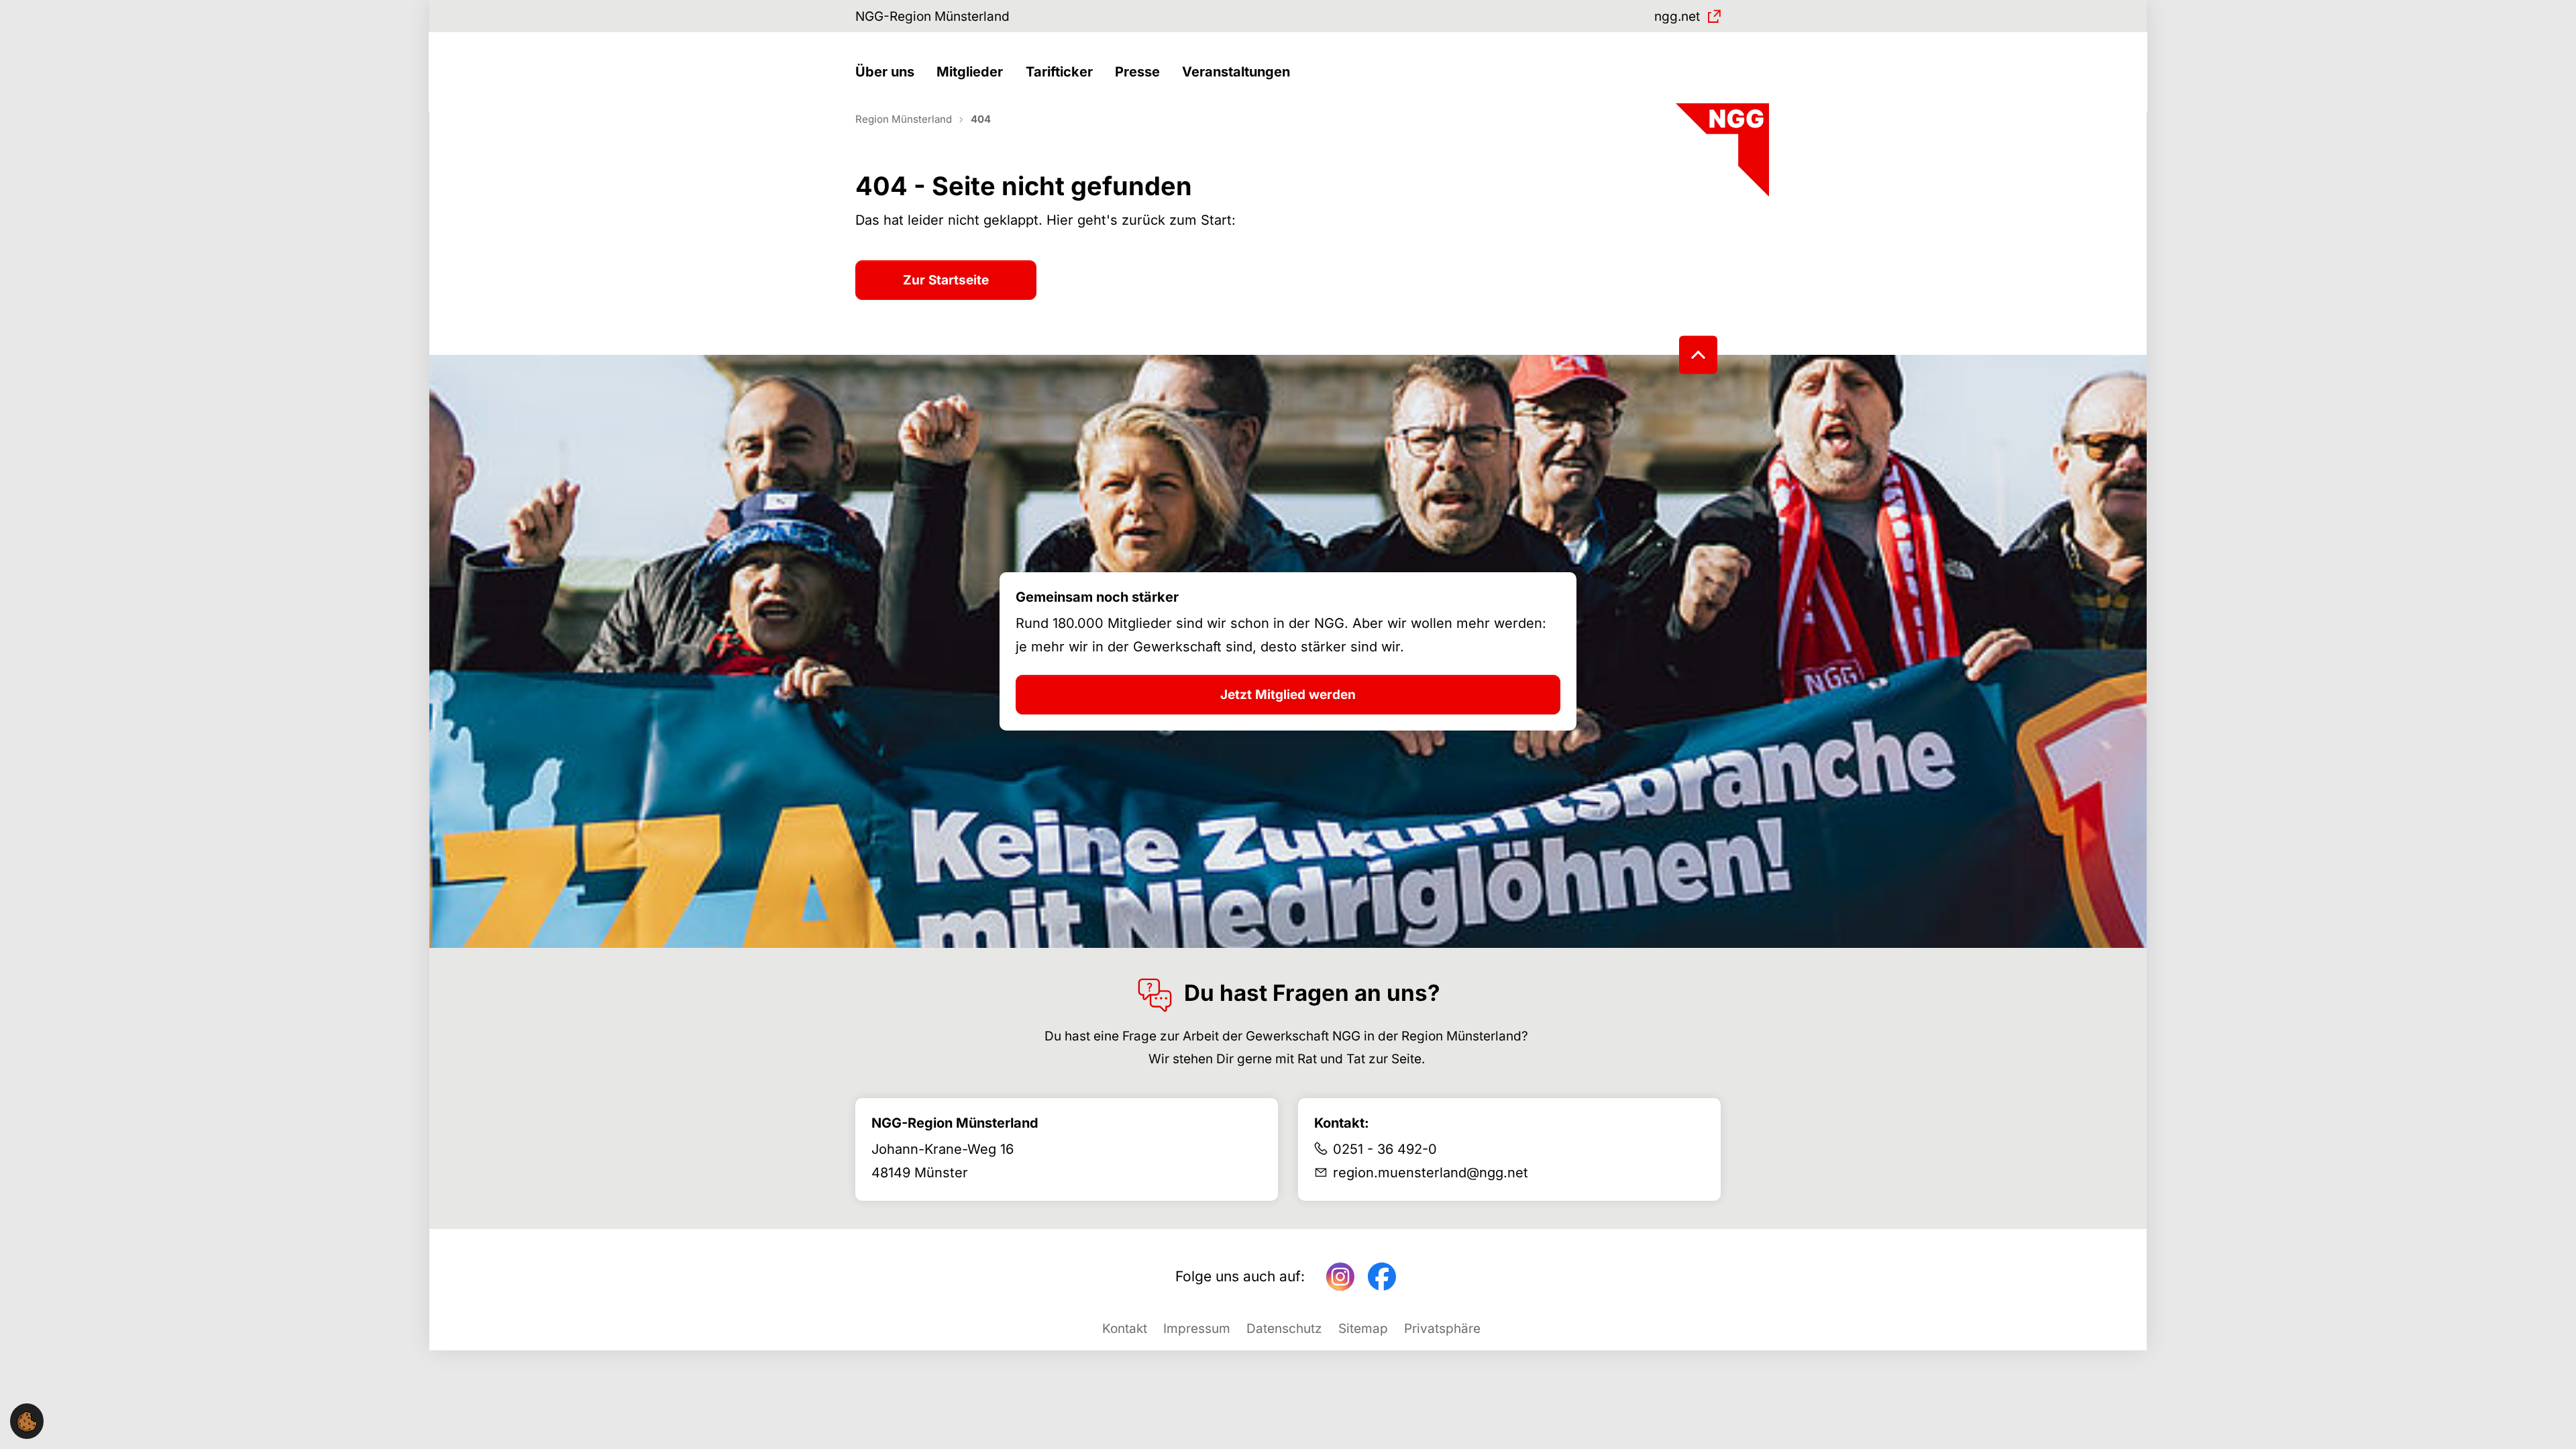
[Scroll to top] (1698, 355)
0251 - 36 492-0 (1385, 1149)
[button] (888, 72)
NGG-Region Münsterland (932, 16)
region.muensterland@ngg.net (1431, 1173)
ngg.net (1677, 16)
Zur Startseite (946, 280)
